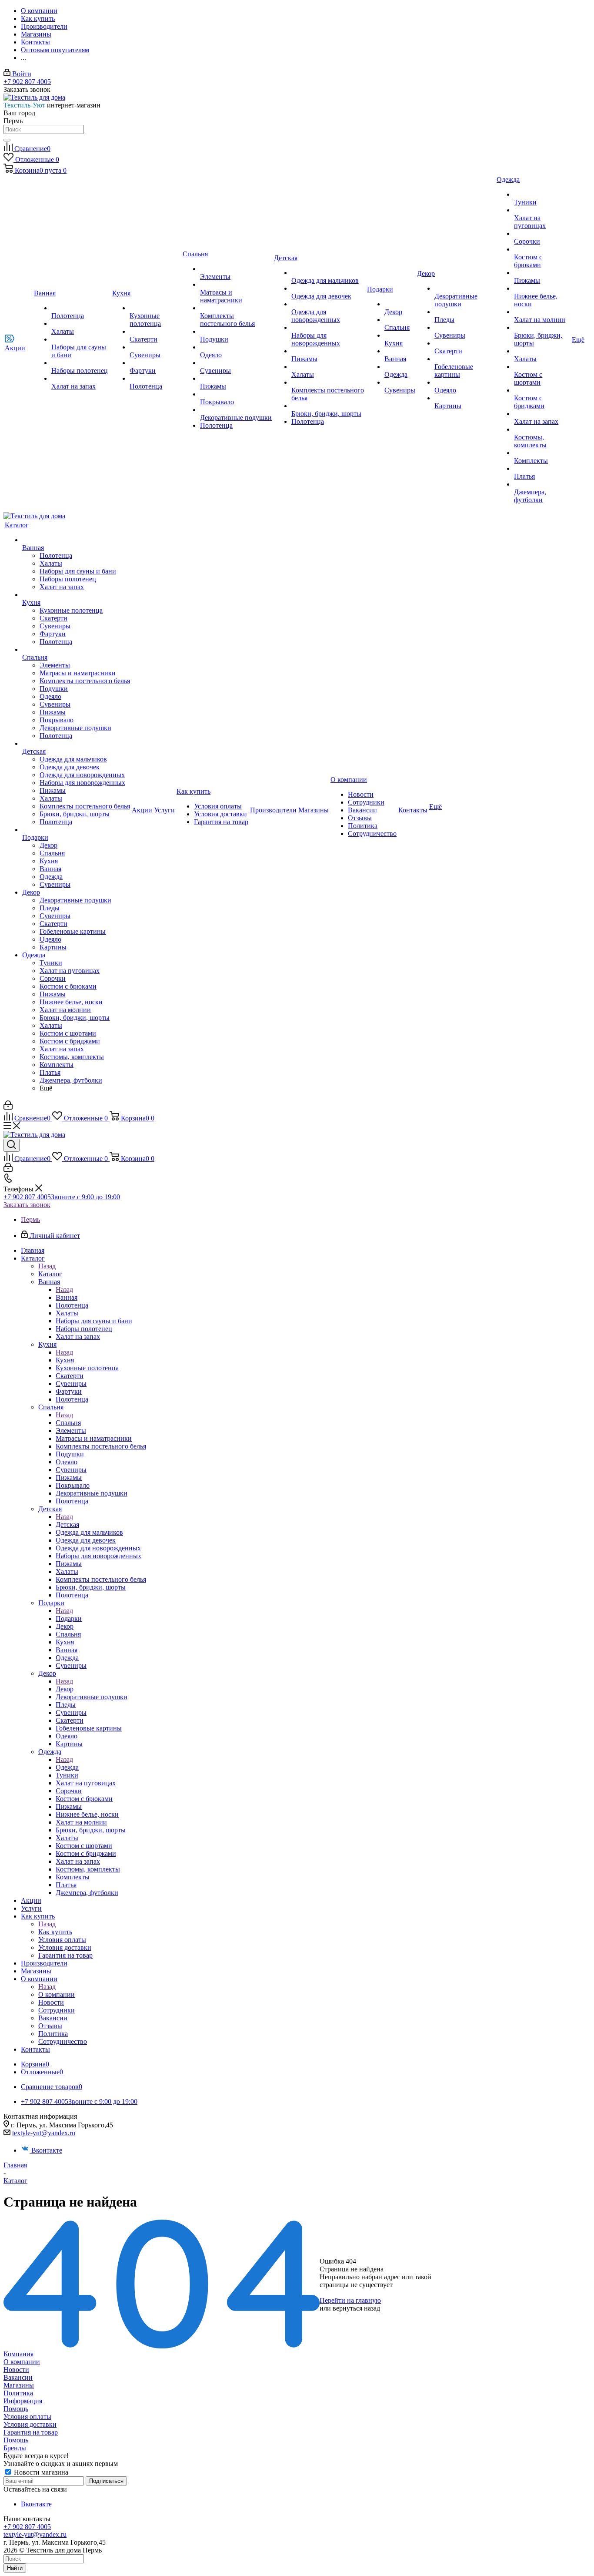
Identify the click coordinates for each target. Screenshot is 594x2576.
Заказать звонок (27, 1205)
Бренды (15, 2448)
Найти (15, 2568)
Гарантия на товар (31, 2432)
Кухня (65, 1360)
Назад (47, 1266)
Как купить (55, 1932)
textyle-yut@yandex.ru (44, 2133)
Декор (65, 1689)
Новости (16, 2370)
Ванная (67, 1297)
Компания (18, 2354)
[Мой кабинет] (8, 1107)
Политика (18, 2393)
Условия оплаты (27, 2417)
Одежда (67, 1767)
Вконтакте (47, 2150)
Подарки (69, 1618)
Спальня (68, 1423)
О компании (57, 1994)
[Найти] (7, 140)
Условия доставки (30, 2424)
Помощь (16, 2409)
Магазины (19, 2385)
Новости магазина (40, 2472)
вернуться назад (356, 2308)
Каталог (50, 1274)
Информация (23, 2401)
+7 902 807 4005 (27, 82)
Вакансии (18, 2377)
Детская (67, 1524)
